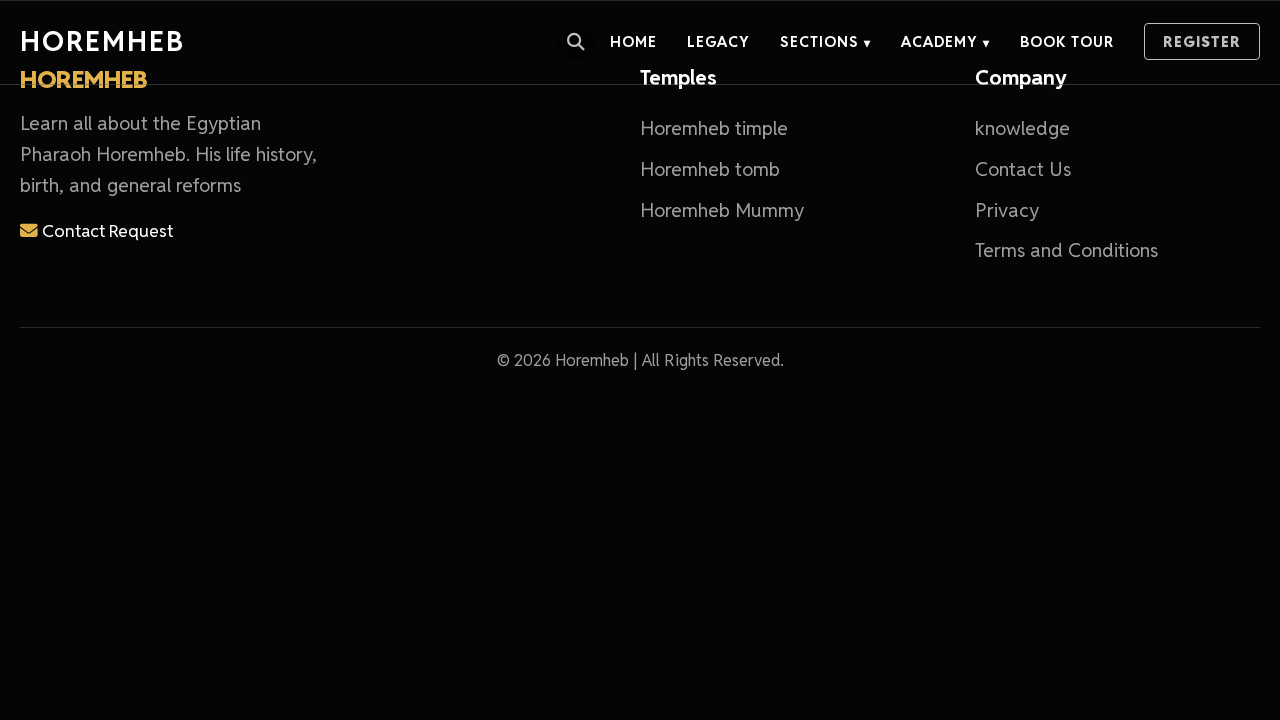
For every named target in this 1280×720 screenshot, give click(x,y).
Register (1202, 41)
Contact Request (105, 230)
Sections (825, 41)
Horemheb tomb (710, 169)
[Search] (576, 42)
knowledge (1022, 128)
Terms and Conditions (1066, 250)
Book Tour (1067, 41)
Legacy (718, 41)
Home (633, 41)
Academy (945, 41)
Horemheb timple (714, 128)
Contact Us (1023, 169)
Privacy (1007, 210)
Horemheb (102, 41)
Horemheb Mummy (722, 210)
